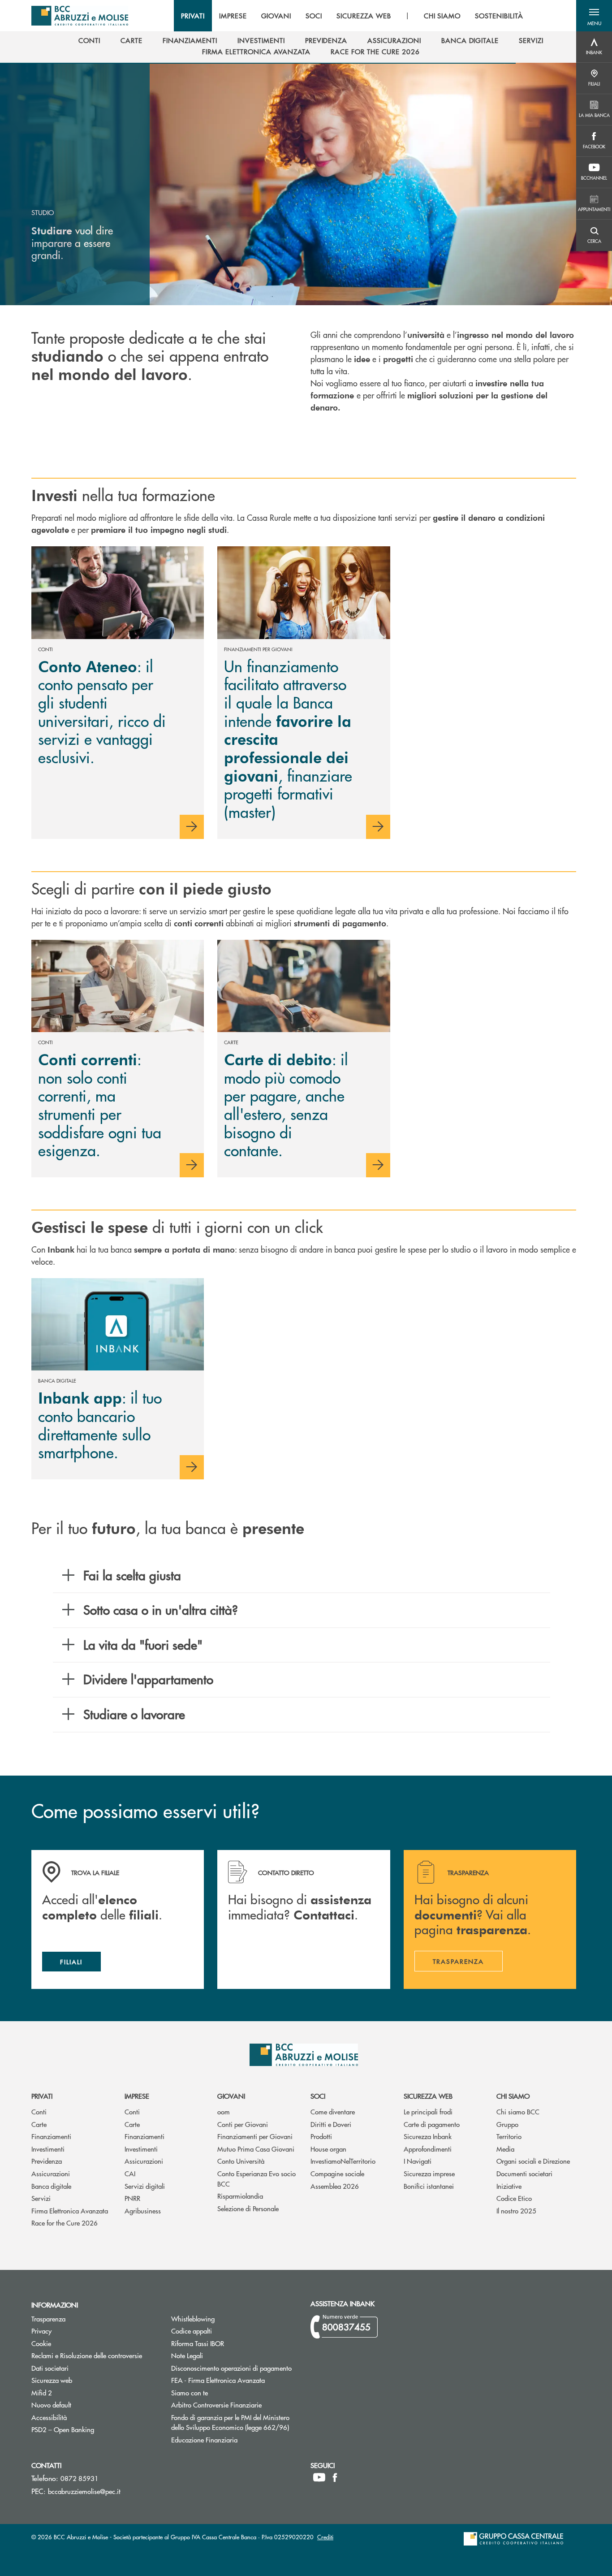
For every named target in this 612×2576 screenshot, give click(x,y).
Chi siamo (513, 2096)
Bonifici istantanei (429, 2186)
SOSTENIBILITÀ (499, 16)
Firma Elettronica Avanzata (70, 2211)
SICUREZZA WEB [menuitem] (364, 16)
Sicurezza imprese (429, 2173)
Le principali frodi (428, 2111)
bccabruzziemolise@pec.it (84, 2491)
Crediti (325, 2537)
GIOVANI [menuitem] (276, 16)
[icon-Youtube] (319, 2477)
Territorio (509, 2136)
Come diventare (333, 2111)
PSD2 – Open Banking (95, 2429)
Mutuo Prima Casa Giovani (256, 2149)
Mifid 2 (42, 2392)
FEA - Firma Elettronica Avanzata (218, 2380)
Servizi (41, 2198)
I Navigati (418, 2161)
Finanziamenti (51, 2136)
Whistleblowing (193, 2319)
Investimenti (48, 2149)
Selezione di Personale (248, 2208)
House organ (328, 2149)
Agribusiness (143, 2211)
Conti (39, 2111)
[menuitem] (89, 40)
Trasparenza (48, 2319)
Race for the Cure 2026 (65, 2223)
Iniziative (509, 2186)
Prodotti (321, 2136)
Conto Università (241, 2161)
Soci (318, 2096)
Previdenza (47, 2161)
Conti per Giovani (243, 2124)
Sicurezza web (428, 2096)
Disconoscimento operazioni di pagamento (231, 2368)
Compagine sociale (337, 2173)
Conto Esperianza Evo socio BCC (256, 2178)
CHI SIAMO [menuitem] (442, 16)
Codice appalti (225, 2331)
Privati (42, 2096)
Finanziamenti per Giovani (255, 2136)
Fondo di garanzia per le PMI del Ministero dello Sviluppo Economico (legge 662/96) (234, 2422)
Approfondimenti (428, 2149)
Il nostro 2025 (516, 2211)
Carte (39, 2124)
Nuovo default (85, 2405)
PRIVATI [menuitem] (193, 16)
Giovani (231, 2096)
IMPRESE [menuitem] (233, 16)
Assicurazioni (51, 2173)
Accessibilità (49, 2417)
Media (505, 2149)
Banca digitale (51, 2186)
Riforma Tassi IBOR (231, 2343)
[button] (594, 16)
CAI (130, 2173)
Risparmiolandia (240, 2196)
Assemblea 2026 (335, 2186)
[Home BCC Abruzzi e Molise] (80, 16)
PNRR (132, 2198)
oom (224, 2111)
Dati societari (50, 2368)
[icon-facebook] (335, 2477)
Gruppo (507, 2124)
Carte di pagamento (432, 2124)
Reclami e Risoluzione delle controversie (87, 2355)
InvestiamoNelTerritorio (343, 2161)
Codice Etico (514, 2198)
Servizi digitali (145, 2186)
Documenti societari (524, 2173)
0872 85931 (80, 2478)
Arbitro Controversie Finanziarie (234, 2405)
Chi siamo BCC (518, 2111)
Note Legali (221, 2355)
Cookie (41, 2343)
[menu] (352, 16)
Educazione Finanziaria (204, 2440)
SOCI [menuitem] (314, 16)
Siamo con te (190, 2392)
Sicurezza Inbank (428, 2136)
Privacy (41, 2331)
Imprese (137, 2096)
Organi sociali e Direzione (533, 2161)
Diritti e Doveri (331, 2124)
